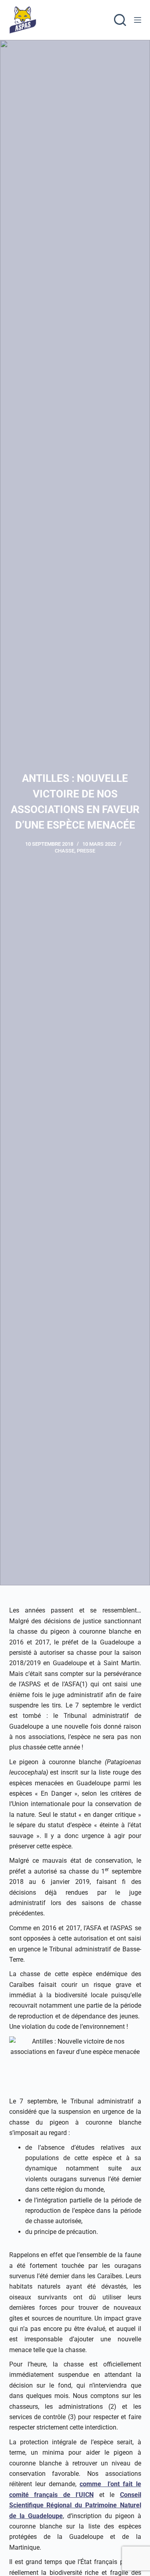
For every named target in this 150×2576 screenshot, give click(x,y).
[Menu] (138, 20)
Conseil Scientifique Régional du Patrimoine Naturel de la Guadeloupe (75, 2505)
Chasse (65, 851)
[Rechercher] (120, 20)
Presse (86, 851)
